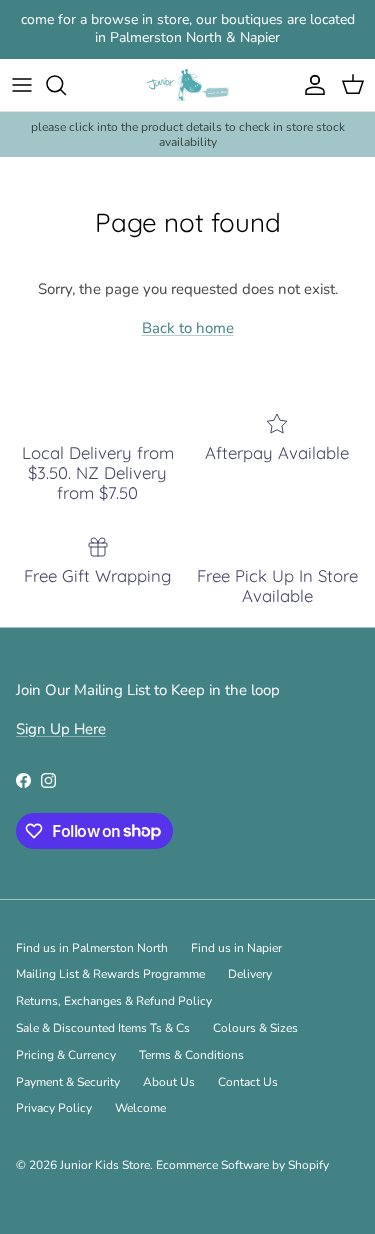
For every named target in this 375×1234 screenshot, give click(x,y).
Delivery (250, 974)
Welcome (140, 1108)
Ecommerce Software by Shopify (242, 1165)
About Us (169, 1082)
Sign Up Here (61, 729)
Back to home (188, 328)
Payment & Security (68, 1082)
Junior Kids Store (105, 1165)
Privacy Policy (54, 1108)
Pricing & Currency (66, 1055)
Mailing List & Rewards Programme (110, 974)
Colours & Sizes (255, 1028)
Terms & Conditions (191, 1055)
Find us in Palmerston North (92, 948)
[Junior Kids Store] (187, 85)
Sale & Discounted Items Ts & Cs (103, 1028)
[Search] (66, 85)
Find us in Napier (236, 948)
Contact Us (248, 1082)
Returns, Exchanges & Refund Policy (114, 1001)
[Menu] (22, 85)
